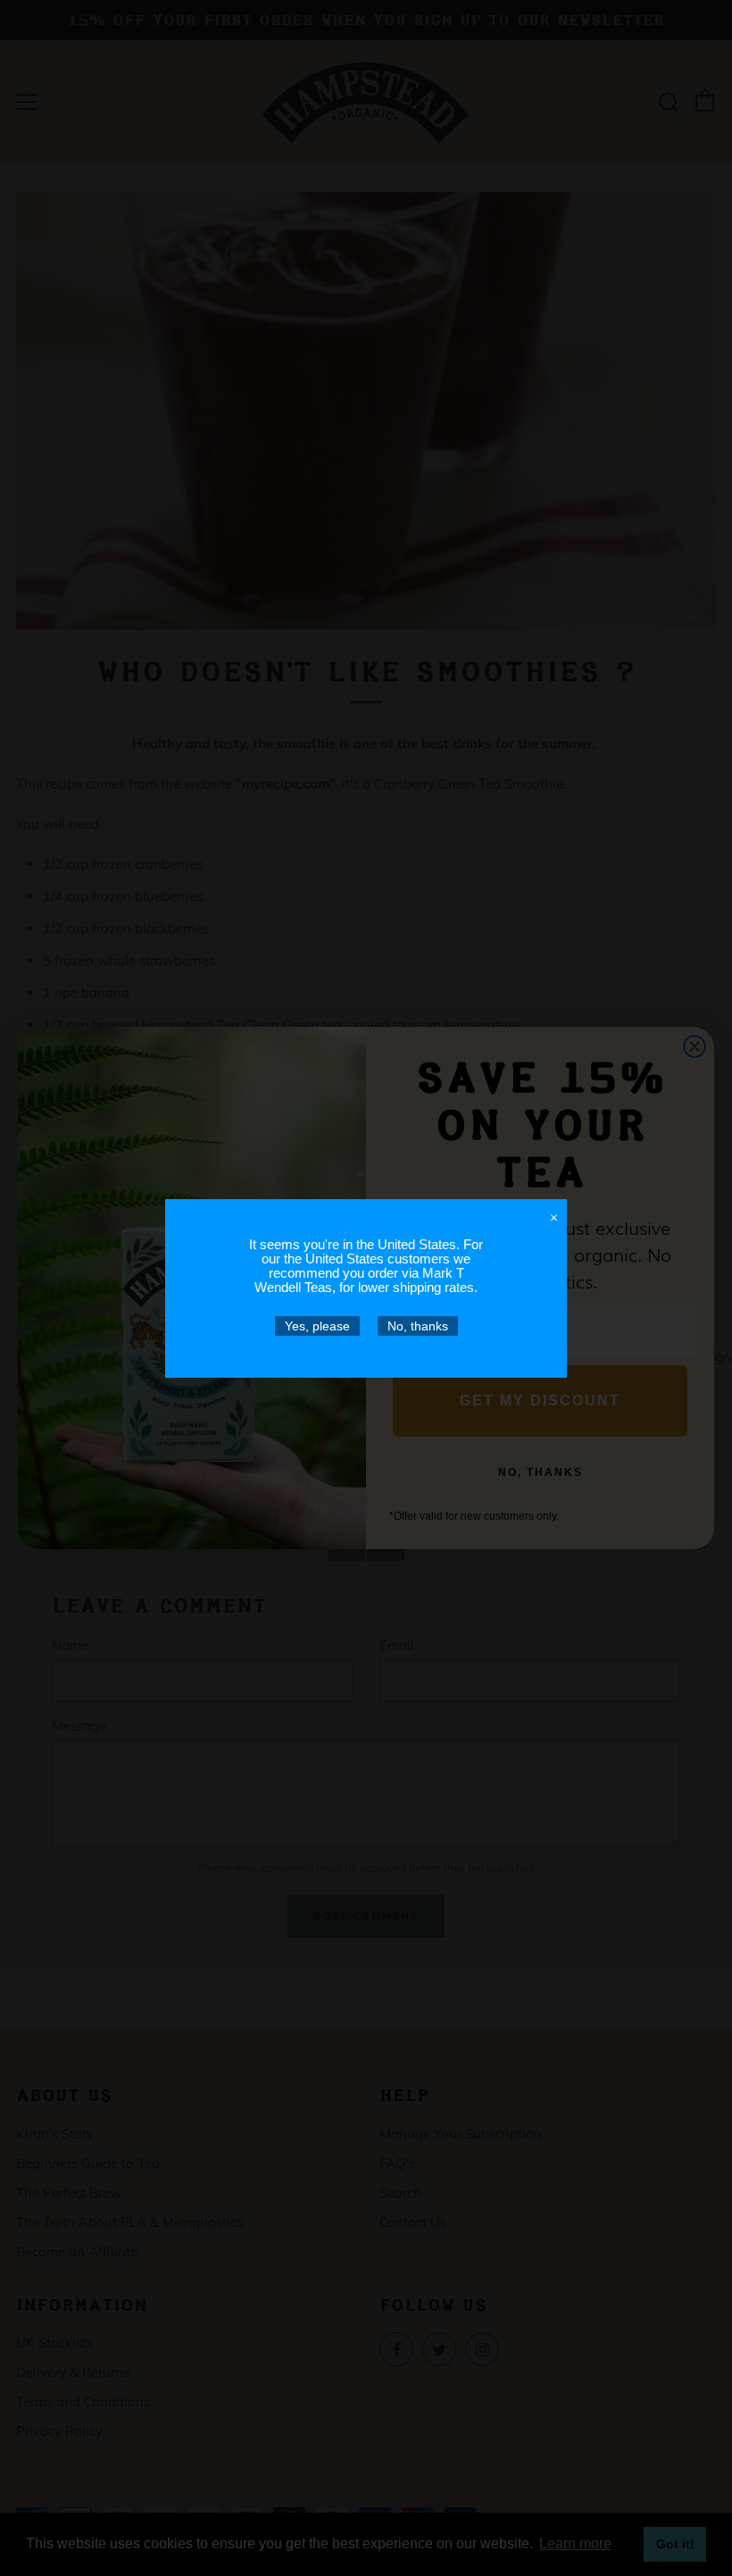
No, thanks (418, 1326)
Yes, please (317, 1326)
